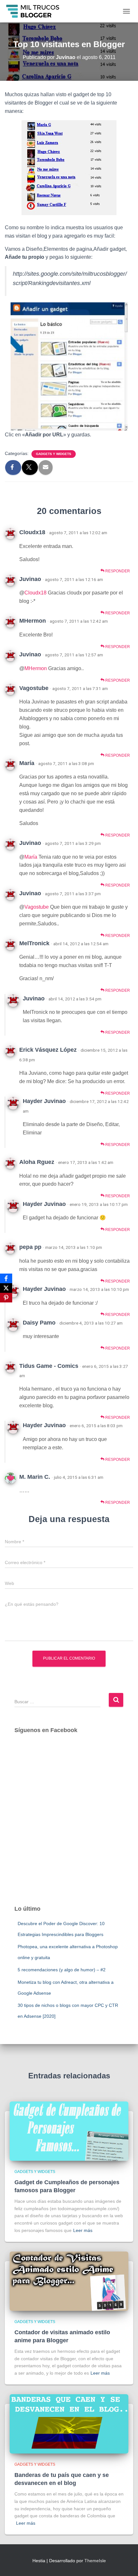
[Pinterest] (6, 1298)
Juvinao (30, 579)
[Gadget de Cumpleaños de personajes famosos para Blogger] (69, 2131)
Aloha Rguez (37, 1162)
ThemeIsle (95, 2561)
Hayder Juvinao (44, 1101)
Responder (117, 571)
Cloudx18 (32, 532)
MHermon (33, 621)
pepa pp (30, 1247)
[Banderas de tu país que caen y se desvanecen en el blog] (69, 2424)
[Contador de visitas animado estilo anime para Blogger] (69, 2281)
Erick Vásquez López (48, 1050)
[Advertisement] (69, 1826)
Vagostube (34, 688)
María (27, 763)
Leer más (83, 2230)
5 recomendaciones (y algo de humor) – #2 (62, 1970)
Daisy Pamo (39, 1323)
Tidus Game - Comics (49, 1366)
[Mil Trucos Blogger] (36, 11)
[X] (6, 1288)
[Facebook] (6, 1278)
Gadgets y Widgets (54, 454)
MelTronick (34, 943)
